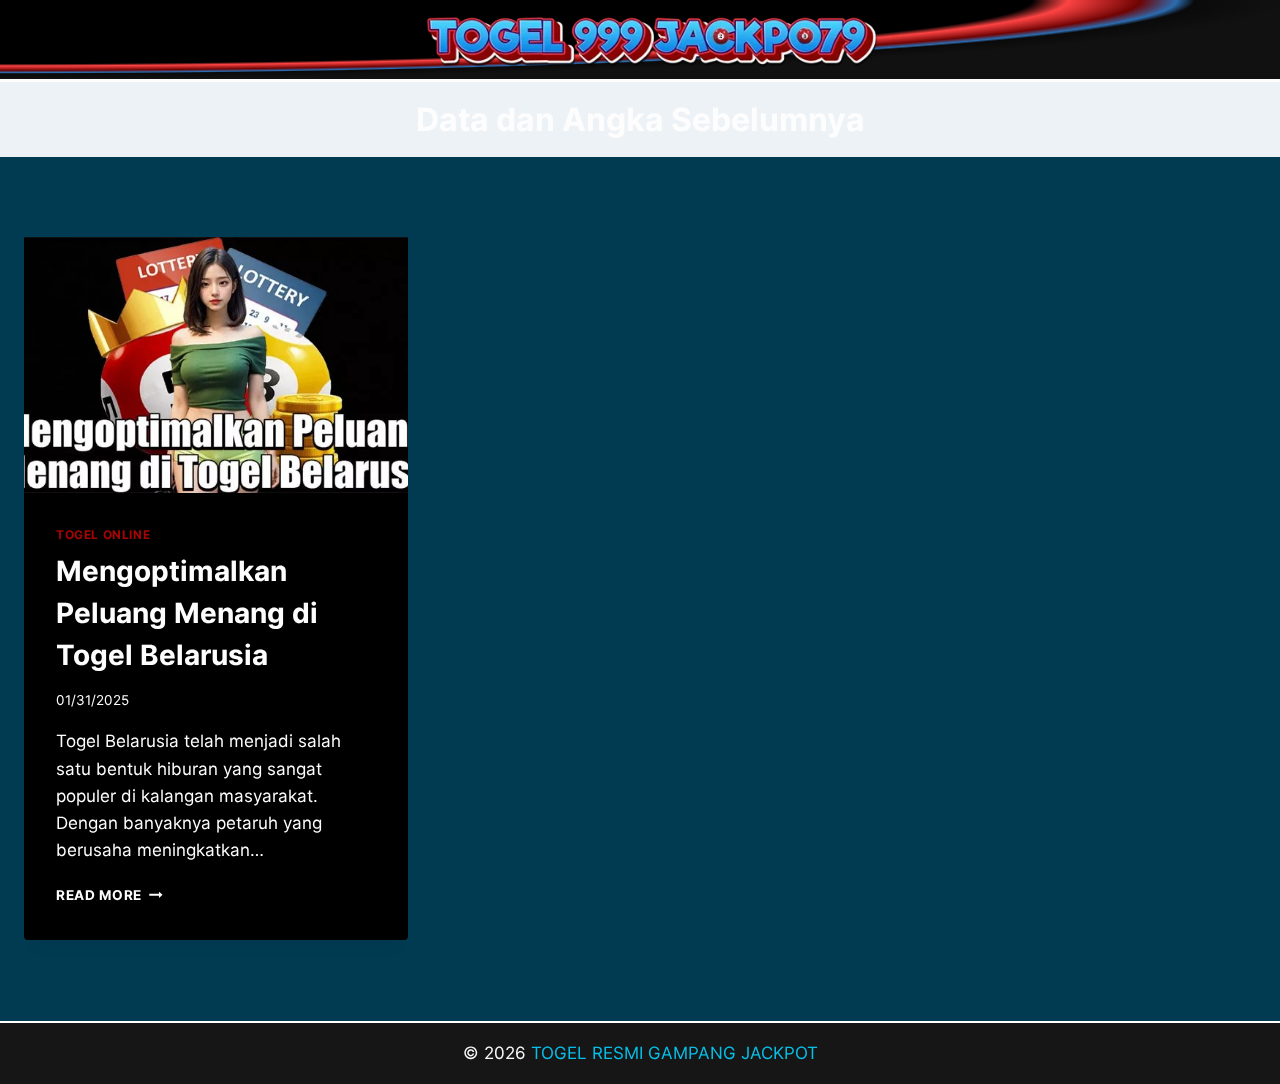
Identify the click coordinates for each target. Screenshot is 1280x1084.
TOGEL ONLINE (103, 534)
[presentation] (216, 365)
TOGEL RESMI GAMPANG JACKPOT (674, 1053)
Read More (109, 895)
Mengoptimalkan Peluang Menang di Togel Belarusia (187, 613)
